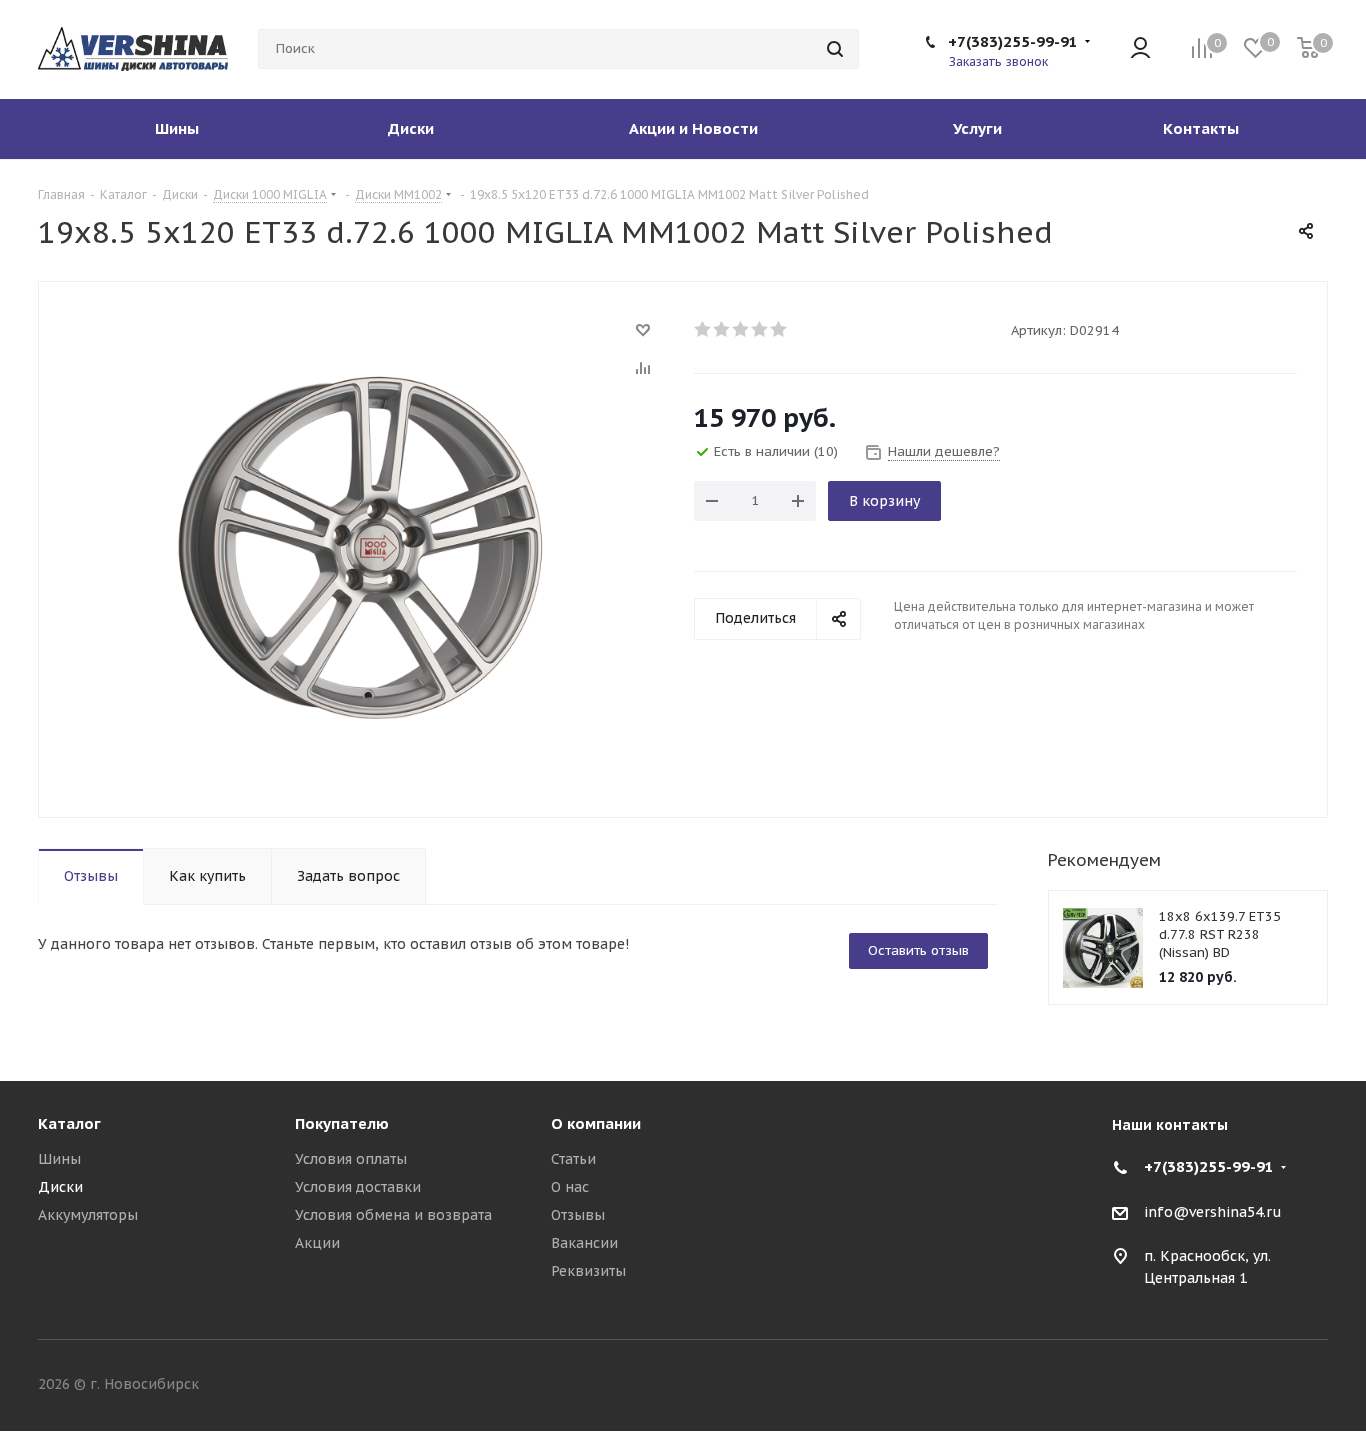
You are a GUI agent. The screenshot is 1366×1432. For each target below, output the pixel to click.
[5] (779, 329)
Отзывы (578, 1215)
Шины (59, 1159)
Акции (317, 1243)
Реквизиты (588, 1271)
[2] (722, 329)
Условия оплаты (351, 1159)
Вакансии (584, 1243)
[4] (760, 329)
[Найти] (835, 49)
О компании (596, 1123)
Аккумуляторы (88, 1215)
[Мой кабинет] (1140, 49)
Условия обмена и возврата (393, 1215)
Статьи (573, 1159)
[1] (703, 329)
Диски (60, 1187)
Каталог (69, 1123)
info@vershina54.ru (1213, 1212)
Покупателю (342, 1123)
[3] (741, 329)
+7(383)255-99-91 (1013, 41)
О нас (570, 1187)
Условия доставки (358, 1187)
